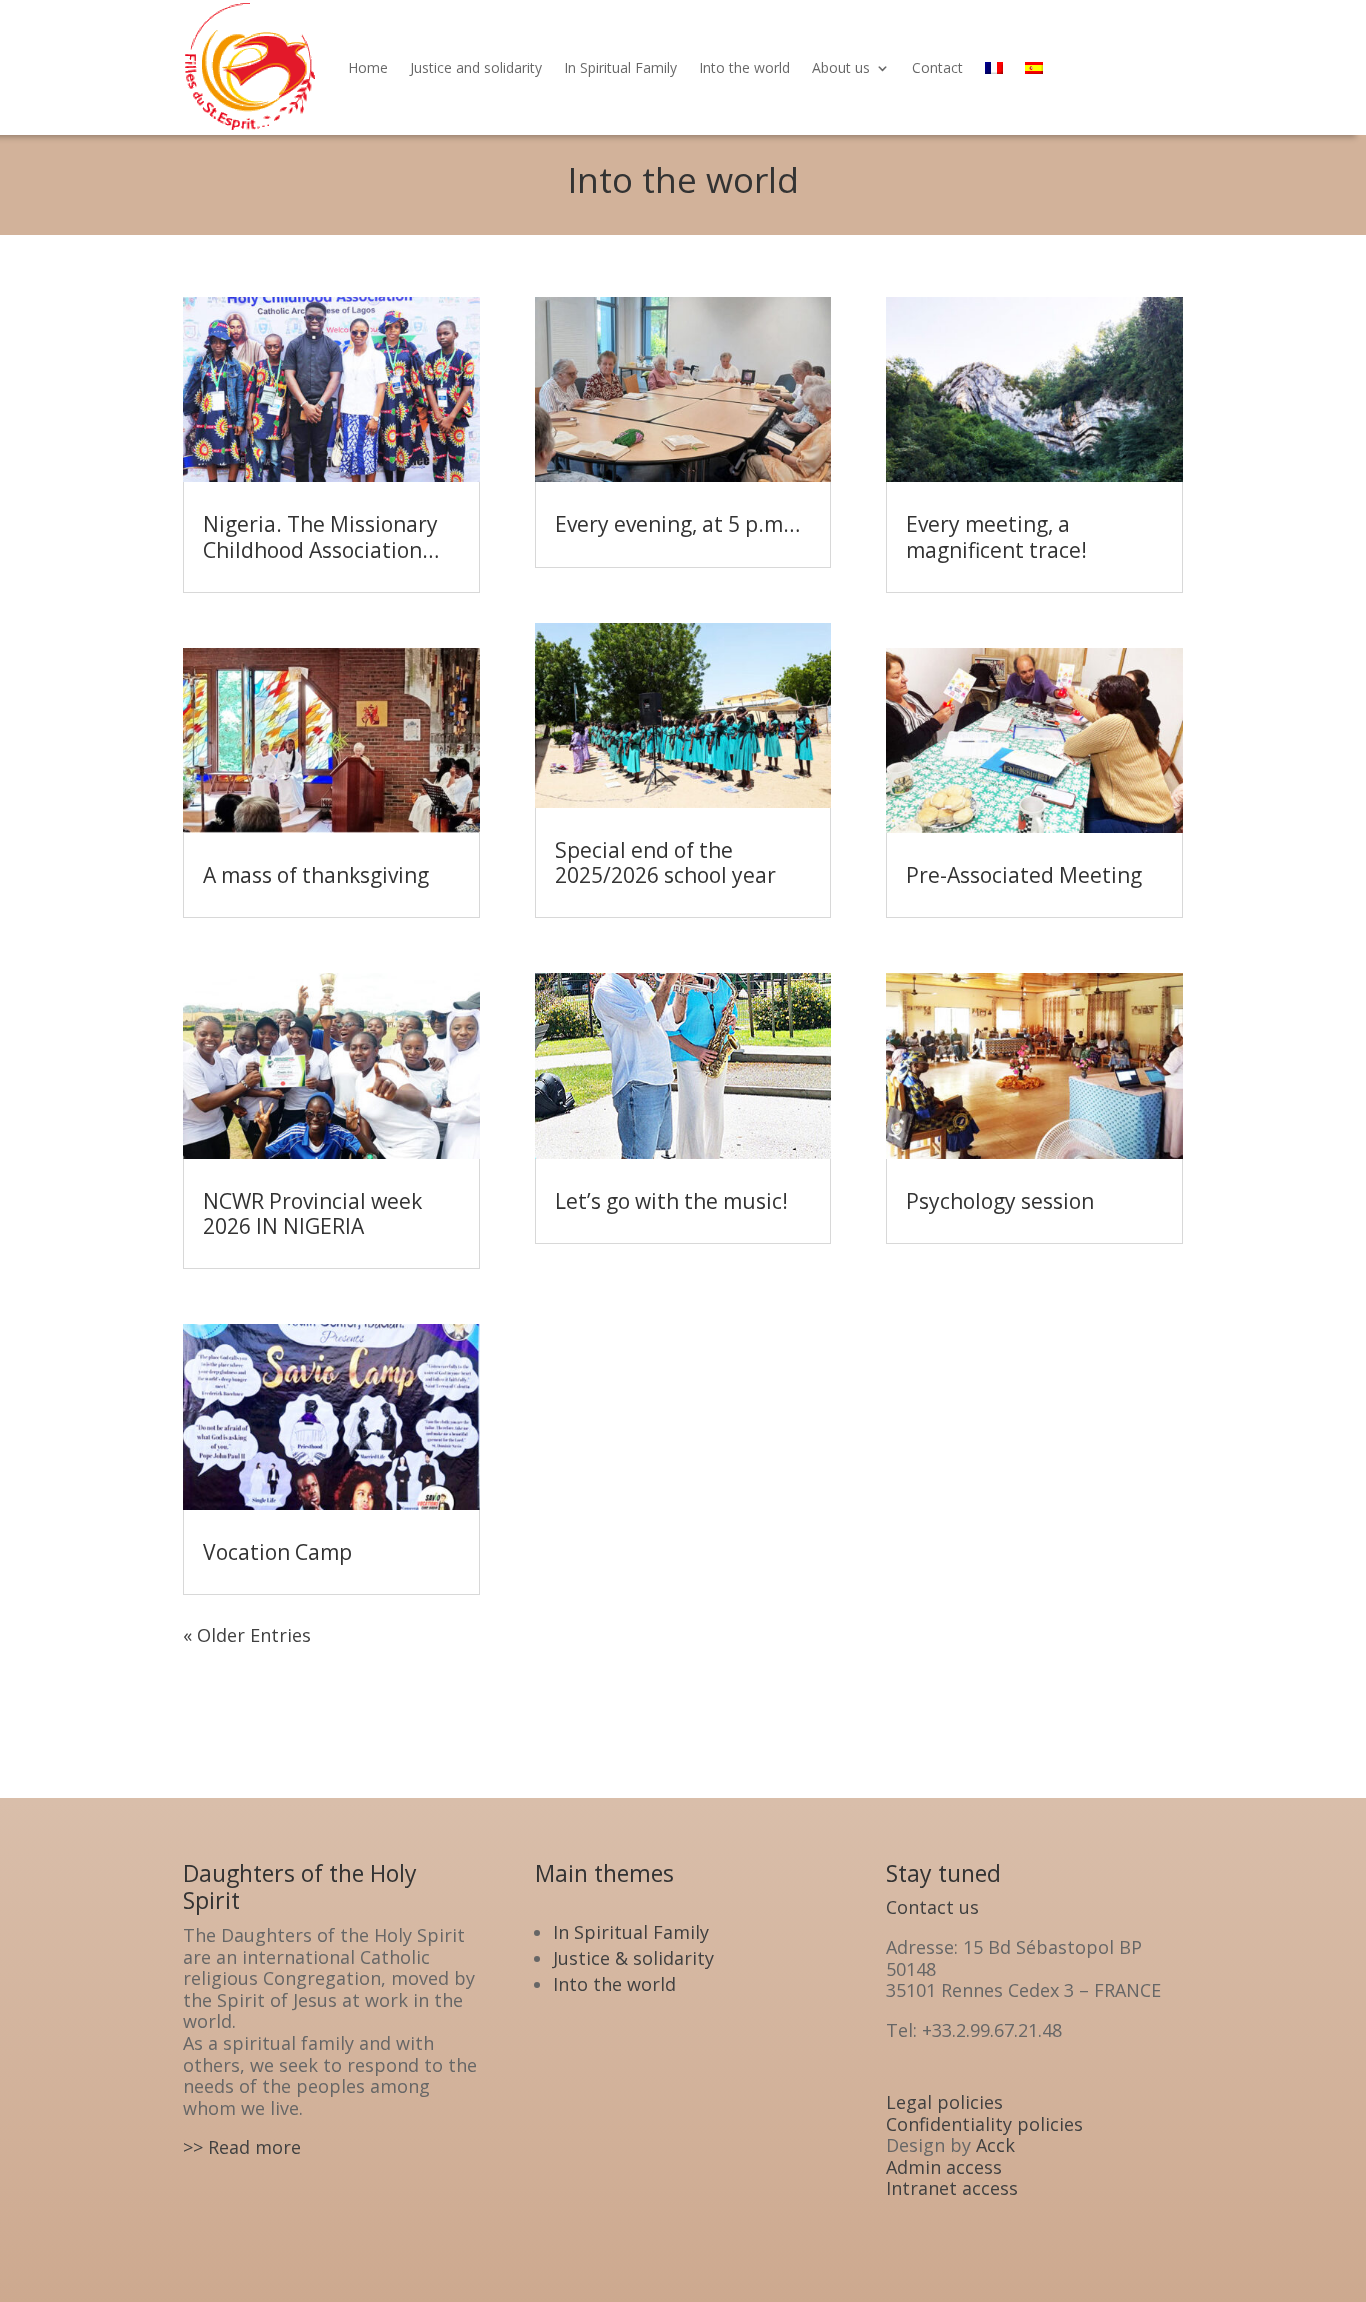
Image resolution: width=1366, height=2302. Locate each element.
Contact (937, 67)
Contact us (932, 1907)
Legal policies (944, 2102)
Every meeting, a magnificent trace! (996, 536)
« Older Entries (247, 1635)
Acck (995, 2145)
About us (841, 67)
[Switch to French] (994, 67)
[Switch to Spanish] (1034, 67)
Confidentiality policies (984, 2124)
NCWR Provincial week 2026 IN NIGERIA (312, 1213)
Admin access (944, 2167)
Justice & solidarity (633, 1958)
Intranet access (952, 2188)
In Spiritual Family (620, 67)
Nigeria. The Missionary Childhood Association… (321, 536)
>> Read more (242, 2147)
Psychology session (1000, 1201)
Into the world (744, 67)
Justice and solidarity (476, 67)
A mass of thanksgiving (316, 875)
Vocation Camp (277, 1552)
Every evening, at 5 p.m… (677, 524)
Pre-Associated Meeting (1024, 875)
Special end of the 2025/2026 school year (665, 862)
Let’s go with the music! (671, 1201)
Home (368, 67)
